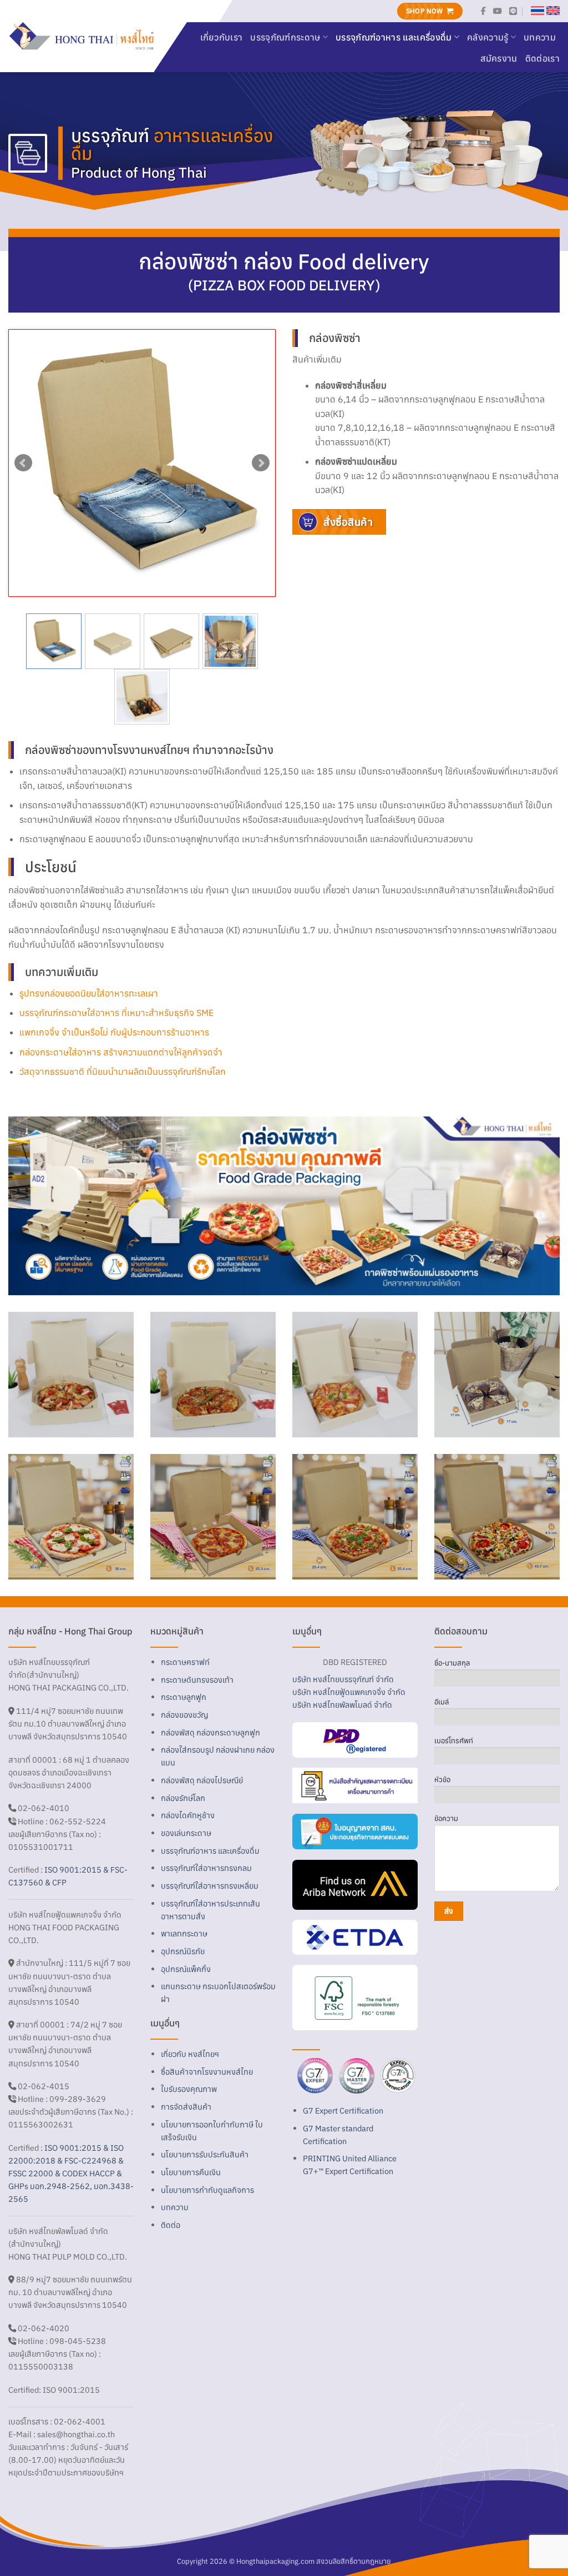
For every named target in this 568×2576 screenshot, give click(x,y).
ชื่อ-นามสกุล (452, 1663)
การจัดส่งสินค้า (186, 2107)
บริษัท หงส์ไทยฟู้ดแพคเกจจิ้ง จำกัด (349, 1692)
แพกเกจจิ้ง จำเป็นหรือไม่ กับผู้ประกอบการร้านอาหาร (114, 1032)
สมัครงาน (499, 58)
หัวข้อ (442, 1780)
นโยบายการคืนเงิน (191, 2172)
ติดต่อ (171, 2225)
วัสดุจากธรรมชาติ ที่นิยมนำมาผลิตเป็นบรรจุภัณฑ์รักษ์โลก (123, 1071)
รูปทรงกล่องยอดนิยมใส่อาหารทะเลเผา (89, 993)
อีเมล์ (442, 1702)
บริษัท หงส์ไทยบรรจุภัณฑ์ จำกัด (343, 1679)
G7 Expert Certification (343, 2110)
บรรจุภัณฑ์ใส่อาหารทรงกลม (206, 1868)
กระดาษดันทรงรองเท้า (197, 1680)
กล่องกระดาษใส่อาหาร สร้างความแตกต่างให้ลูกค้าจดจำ (121, 1052)
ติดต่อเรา (542, 58)
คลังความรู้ (488, 37)
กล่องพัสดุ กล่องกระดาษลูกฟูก (211, 1732)
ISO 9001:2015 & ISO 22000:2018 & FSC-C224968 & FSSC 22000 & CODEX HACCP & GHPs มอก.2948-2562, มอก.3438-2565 (71, 2173)
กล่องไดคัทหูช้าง (188, 1815)
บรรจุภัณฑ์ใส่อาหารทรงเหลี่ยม (210, 1886)
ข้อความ (446, 1818)
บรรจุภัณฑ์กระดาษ (285, 37)
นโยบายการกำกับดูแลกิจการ (207, 2190)
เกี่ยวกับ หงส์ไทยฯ (190, 2054)
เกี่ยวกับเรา (222, 37)
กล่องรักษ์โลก (183, 1798)
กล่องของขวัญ (184, 1715)
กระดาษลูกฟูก (184, 1697)
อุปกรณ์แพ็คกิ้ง (186, 1969)
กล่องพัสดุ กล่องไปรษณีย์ (202, 1780)
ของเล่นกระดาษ (186, 1833)
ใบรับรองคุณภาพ (189, 2089)
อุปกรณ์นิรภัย (183, 1951)
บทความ (540, 37)
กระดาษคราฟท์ (185, 1662)
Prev (23, 463)
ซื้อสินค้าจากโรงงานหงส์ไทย (207, 2072)
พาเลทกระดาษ (184, 1933)
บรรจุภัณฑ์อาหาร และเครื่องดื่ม (394, 37)
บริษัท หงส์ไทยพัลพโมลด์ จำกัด (342, 1705)
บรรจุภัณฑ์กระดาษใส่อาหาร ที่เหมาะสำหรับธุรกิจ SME (116, 1013)
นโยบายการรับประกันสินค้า (205, 2154)
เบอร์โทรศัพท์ (454, 1741)
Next (261, 463)
